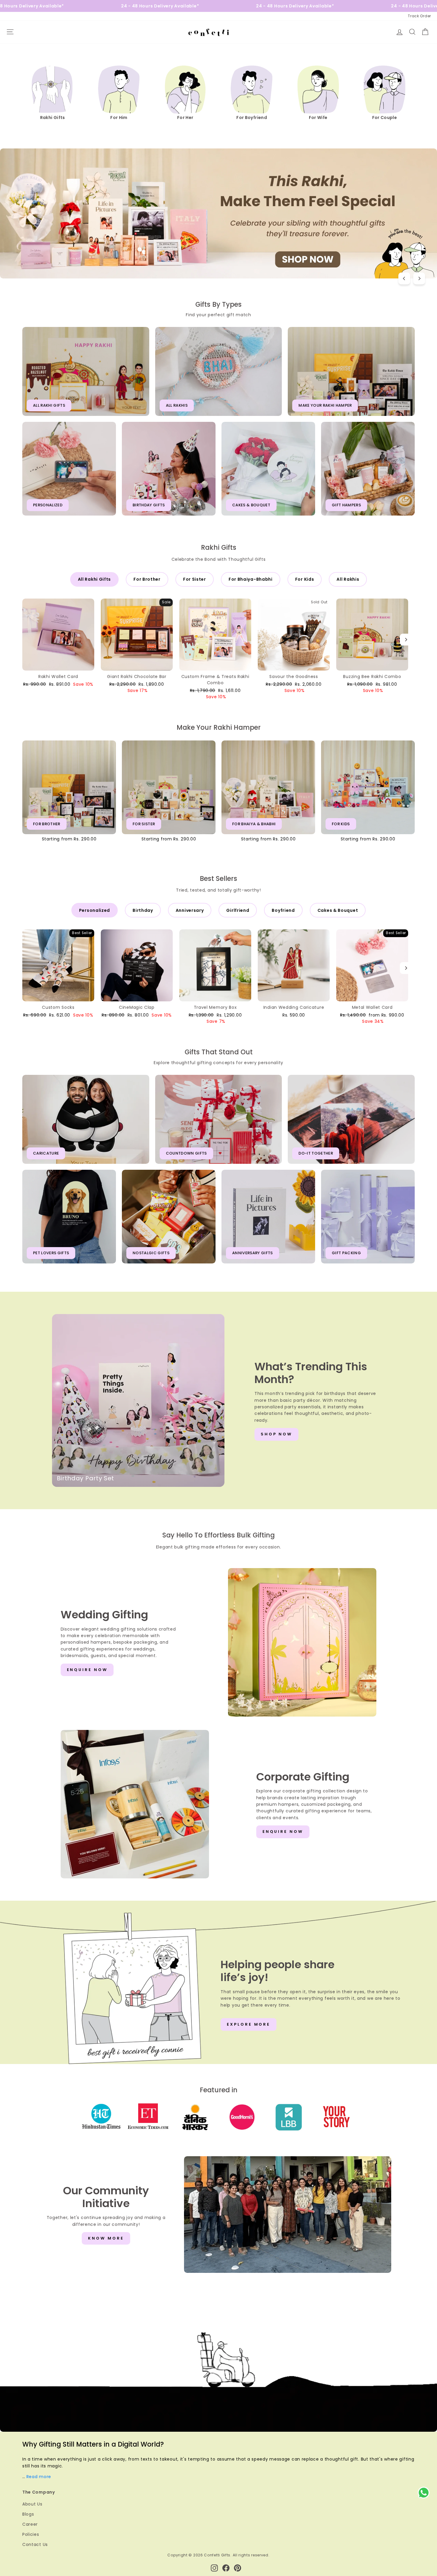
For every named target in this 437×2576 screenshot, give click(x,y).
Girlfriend (238, 910)
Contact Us (35, 2544)
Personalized (95, 910)
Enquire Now (87, 1670)
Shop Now (276, 1434)
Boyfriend (283, 910)
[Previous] (404, 278)
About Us (32, 2504)
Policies (31, 2534)
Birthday (143, 910)
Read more (39, 2477)
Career (30, 2524)
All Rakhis (348, 579)
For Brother (147, 579)
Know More (106, 2238)
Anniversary (190, 910)
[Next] (419, 278)
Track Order (419, 16)
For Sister (195, 579)
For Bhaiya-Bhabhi (251, 579)
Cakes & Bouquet (338, 910)
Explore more (249, 2024)
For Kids (305, 579)
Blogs (28, 2514)
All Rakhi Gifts (95, 579)
